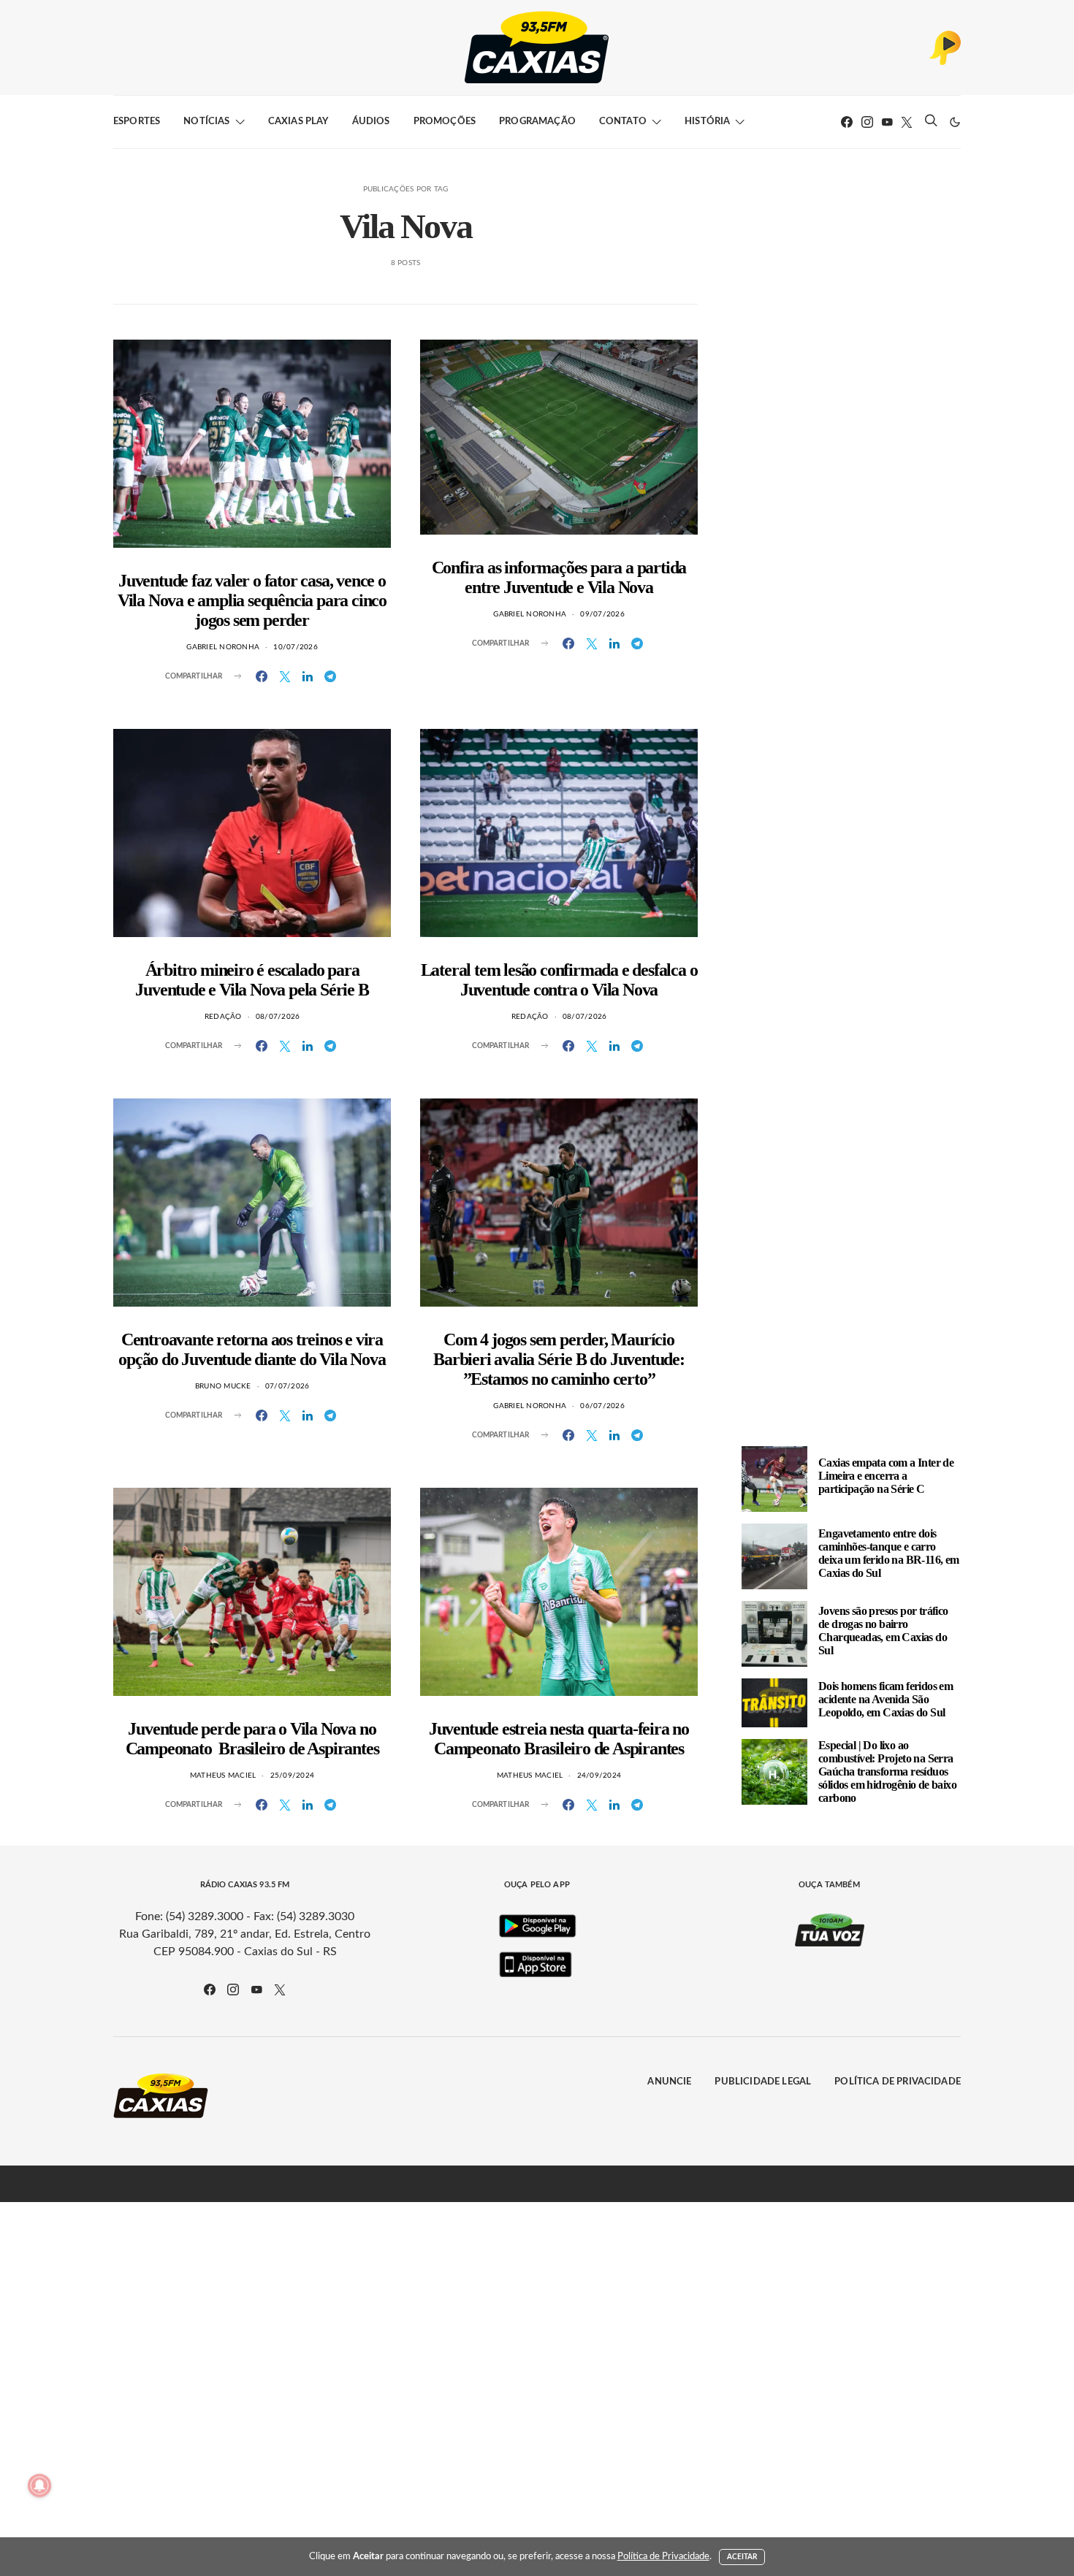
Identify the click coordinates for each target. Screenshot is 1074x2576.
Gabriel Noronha (223, 647)
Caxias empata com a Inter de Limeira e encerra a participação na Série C (886, 1476)
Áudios (371, 122)
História (707, 122)
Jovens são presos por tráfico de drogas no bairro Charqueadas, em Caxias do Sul (883, 1631)
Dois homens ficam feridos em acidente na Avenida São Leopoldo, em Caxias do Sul (886, 1699)
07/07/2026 (287, 1386)
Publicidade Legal (763, 2082)
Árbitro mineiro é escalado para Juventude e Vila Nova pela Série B (252, 980)
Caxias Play (298, 122)
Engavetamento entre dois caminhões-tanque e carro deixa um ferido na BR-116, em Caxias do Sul (889, 1553)
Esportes (137, 122)
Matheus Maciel (223, 1776)
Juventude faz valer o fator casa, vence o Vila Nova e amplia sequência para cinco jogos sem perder (252, 600)
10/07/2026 (296, 647)
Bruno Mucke (223, 1386)
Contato (623, 122)
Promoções (445, 122)
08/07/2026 (278, 1017)
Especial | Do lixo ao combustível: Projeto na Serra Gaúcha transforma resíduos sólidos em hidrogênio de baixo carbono (887, 1772)
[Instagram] (867, 122)
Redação (223, 1017)
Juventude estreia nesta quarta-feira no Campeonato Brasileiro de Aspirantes (559, 1739)
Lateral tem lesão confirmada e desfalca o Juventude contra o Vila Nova (559, 980)
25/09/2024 (293, 1776)
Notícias (206, 122)
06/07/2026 (602, 1406)
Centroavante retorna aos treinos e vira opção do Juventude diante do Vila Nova (252, 1349)
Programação (537, 122)
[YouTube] (887, 122)
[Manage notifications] (39, 2485)
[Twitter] (907, 122)
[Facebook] (847, 122)
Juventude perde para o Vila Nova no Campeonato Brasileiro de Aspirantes (252, 1739)
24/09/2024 (599, 1776)
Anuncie (669, 2082)
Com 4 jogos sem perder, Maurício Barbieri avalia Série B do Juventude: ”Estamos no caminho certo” (559, 1359)
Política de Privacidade (898, 2082)
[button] (955, 122)
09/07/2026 (602, 614)
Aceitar (742, 2557)
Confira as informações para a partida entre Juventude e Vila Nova (559, 577)
